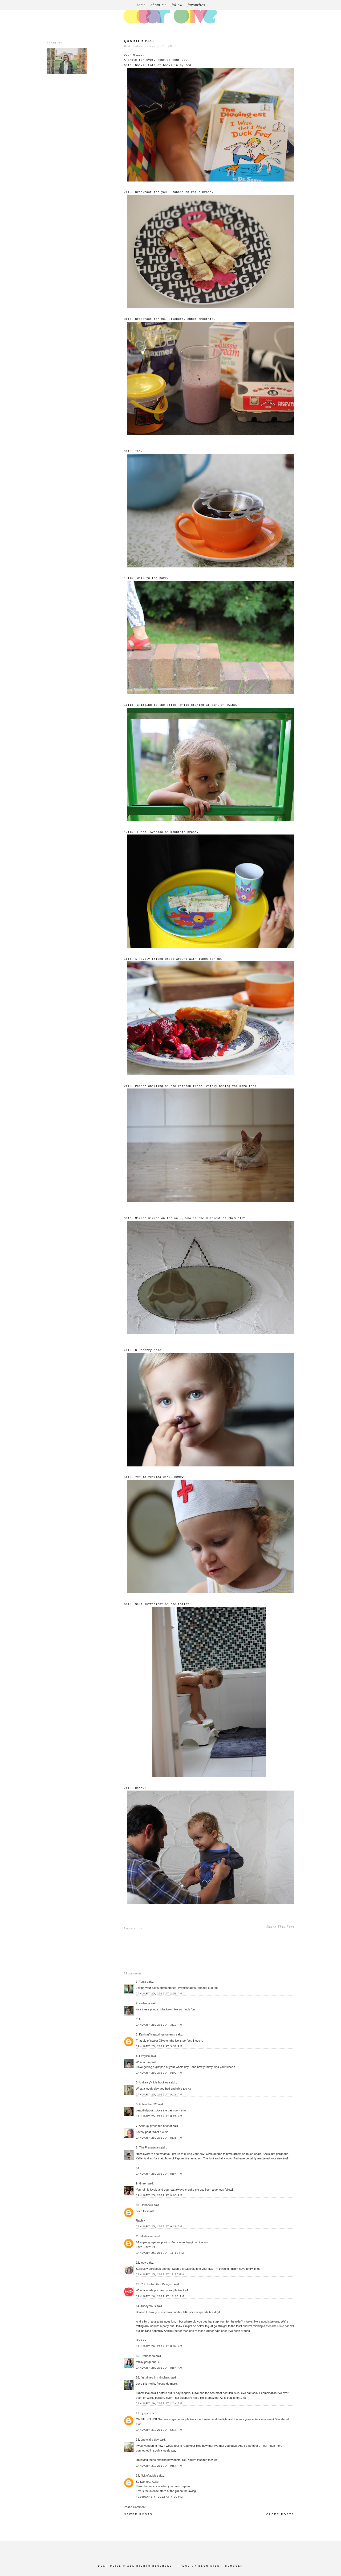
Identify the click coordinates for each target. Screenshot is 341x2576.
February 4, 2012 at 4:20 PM (159, 2497)
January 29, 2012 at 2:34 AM (159, 2403)
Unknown (147, 2205)
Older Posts (280, 2514)
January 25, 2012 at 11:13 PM (160, 2253)
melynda (145, 2003)
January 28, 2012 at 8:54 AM (159, 2368)
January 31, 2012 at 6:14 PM (159, 2430)
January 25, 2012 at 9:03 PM (159, 2195)
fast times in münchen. (155, 2377)
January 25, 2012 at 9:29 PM (159, 2226)
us (141, 1928)
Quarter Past (140, 41)
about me (159, 5)
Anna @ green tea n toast (155, 2126)
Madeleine (147, 2236)
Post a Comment (135, 2507)
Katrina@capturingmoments (157, 2034)
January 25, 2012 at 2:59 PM (159, 1994)
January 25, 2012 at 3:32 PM (159, 2046)
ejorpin (145, 2413)
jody (143, 2263)
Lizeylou (144, 2056)
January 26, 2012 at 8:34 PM (159, 2346)
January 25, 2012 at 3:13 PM (159, 2025)
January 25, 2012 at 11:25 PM (160, 2274)
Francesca (148, 2356)
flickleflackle (148, 2476)
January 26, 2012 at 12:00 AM (160, 2296)
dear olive (110, 2566)
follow (177, 5)
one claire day (150, 2440)
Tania (143, 1982)
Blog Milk (209, 2566)
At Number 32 (148, 2104)
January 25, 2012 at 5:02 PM (159, 2073)
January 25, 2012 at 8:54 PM (159, 2174)
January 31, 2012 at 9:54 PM (159, 2466)
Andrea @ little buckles (154, 2082)
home (141, 5)
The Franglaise (149, 2147)
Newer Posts (138, 2514)
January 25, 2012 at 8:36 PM (159, 2138)
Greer (143, 2183)
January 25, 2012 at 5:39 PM (159, 2095)
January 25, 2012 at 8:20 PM (159, 2116)
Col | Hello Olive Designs (157, 2284)
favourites (196, 5)
